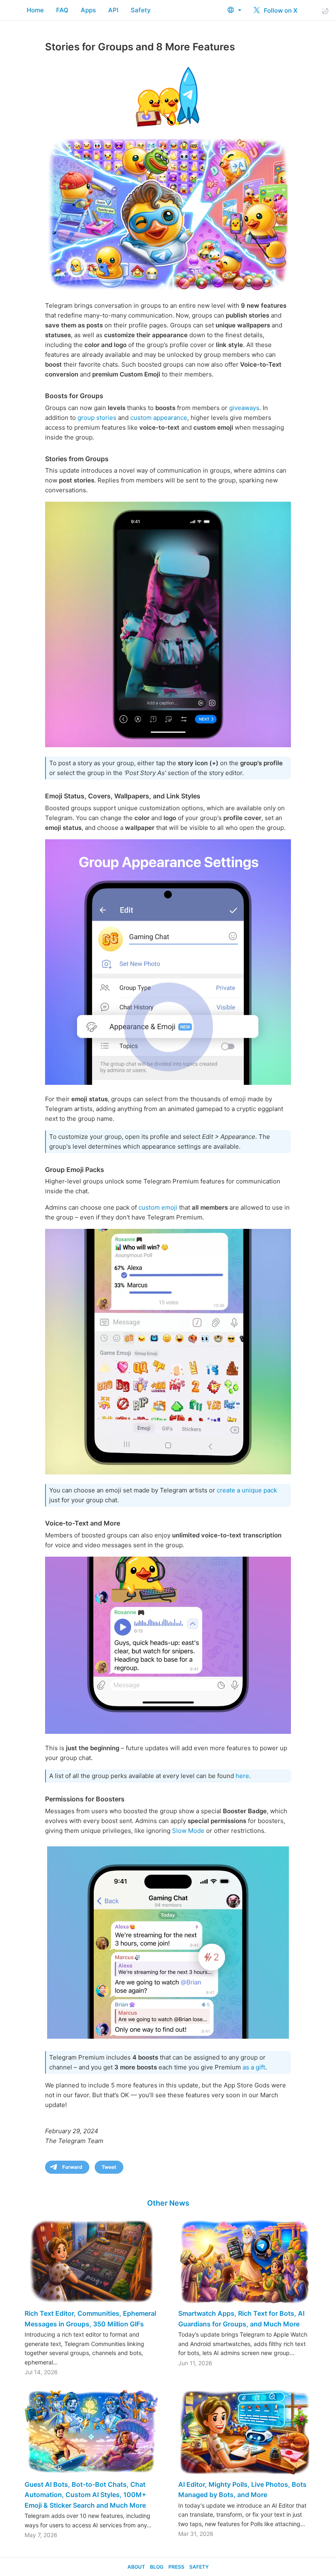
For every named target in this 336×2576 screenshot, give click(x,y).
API (113, 10)
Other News (168, 2203)
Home (35, 10)
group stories (97, 418)
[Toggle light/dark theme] (325, 10)
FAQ (62, 10)
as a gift (254, 2067)
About (136, 2567)
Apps (88, 10)
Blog (157, 2567)
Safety (141, 10)
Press (176, 2567)
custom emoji (158, 1207)
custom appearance (159, 418)
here (242, 1776)
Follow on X (280, 10)
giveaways (244, 408)
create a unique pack (247, 1490)
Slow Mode (188, 1831)
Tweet (109, 2167)
